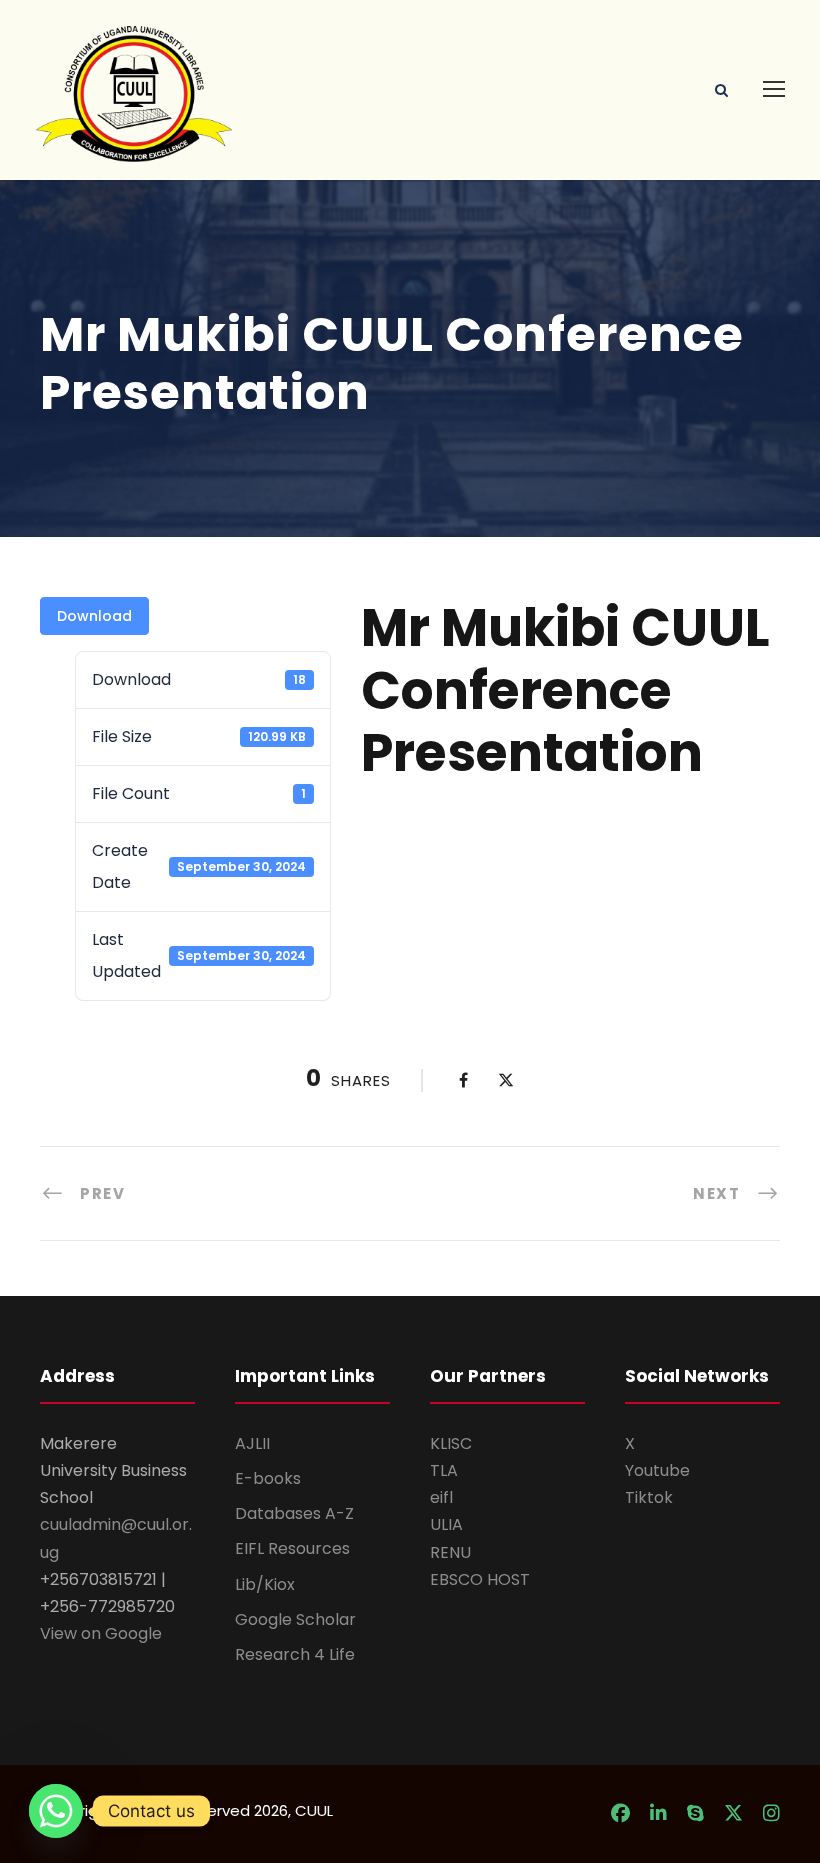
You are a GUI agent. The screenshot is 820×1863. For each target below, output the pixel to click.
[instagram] (771, 1814)
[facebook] (620, 1814)
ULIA (446, 1524)
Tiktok (649, 1497)
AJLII (252, 1443)
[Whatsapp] (56, 1811)
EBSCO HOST (480, 1579)
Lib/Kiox (265, 1584)
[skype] (695, 1814)
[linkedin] (658, 1814)
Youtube (657, 1470)
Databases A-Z (294, 1513)
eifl (441, 1497)
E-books (268, 1478)
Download (94, 616)
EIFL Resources (292, 1548)
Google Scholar (295, 1619)
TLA (444, 1470)
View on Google (101, 1633)
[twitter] (733, 1814)
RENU (450, 1552)
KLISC (451, 1443)
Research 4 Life (295, 1654)
